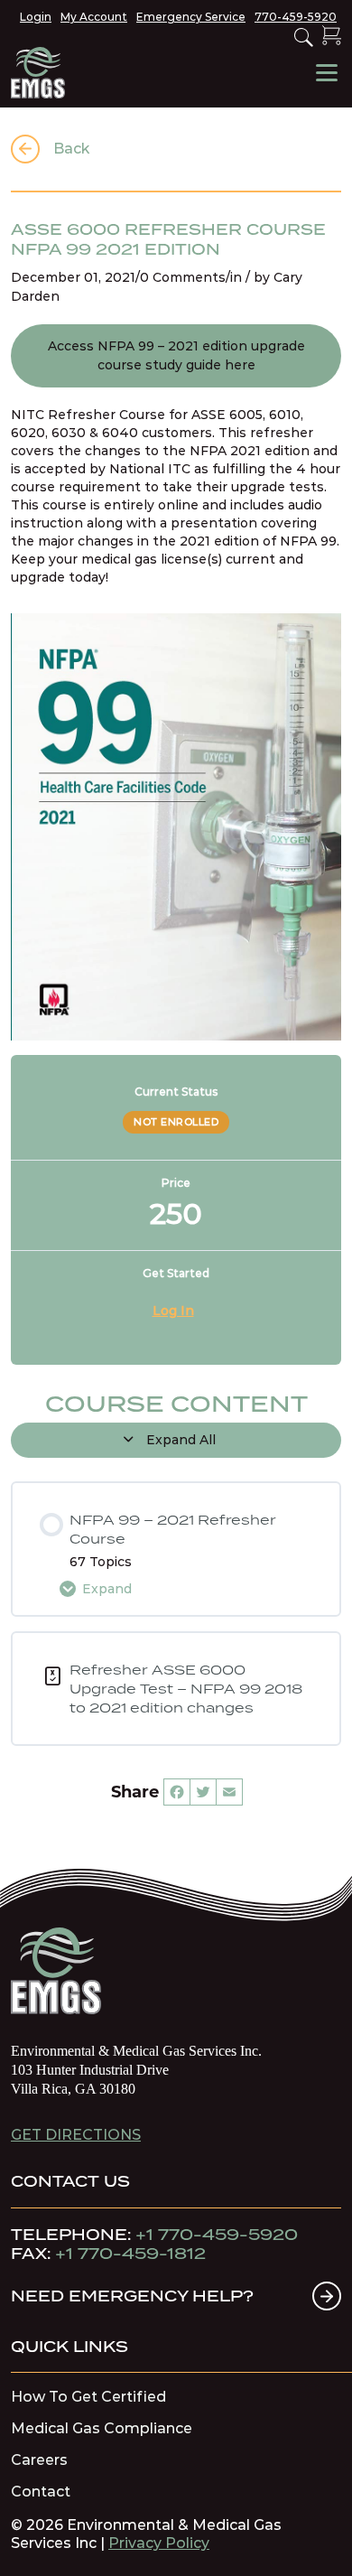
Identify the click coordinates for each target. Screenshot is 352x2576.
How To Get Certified (88, 2397)
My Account (94, 17)
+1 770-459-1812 (130, 2254)
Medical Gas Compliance (102, 2429)
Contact (41, 2492)
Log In (173, 1311)
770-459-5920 (296, 17)
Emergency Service (191, 17)
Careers (39, 2460)
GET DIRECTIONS (76, 2135)
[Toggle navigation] (327, 73)
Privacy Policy (159, 2543)
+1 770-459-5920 (217, 2235)
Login (36, 17)
